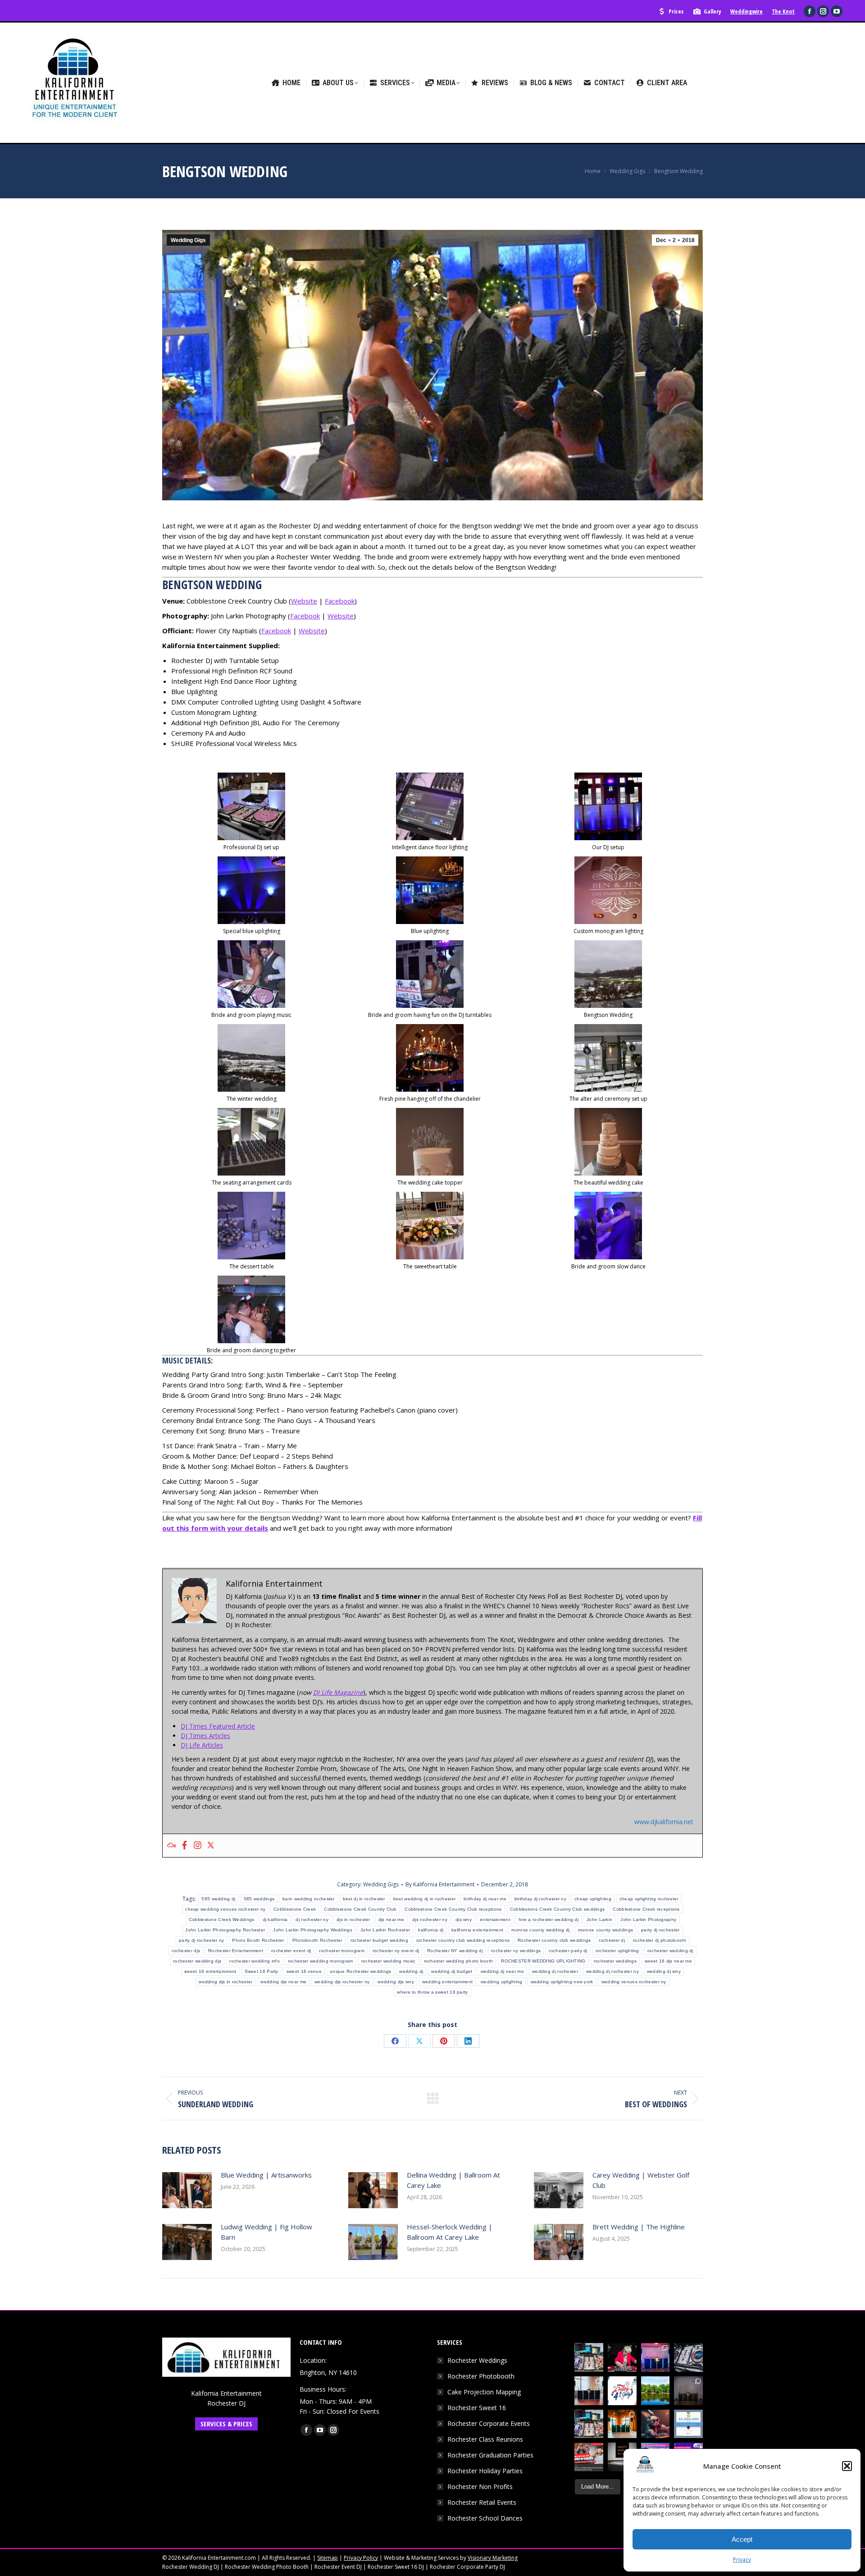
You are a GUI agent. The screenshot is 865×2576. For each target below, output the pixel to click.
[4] (608, 806)
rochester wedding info (255, 1961)
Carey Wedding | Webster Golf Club (641, 2180)
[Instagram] (198, 1846)
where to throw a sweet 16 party (432, 1992)
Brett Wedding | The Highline (639, 2227)
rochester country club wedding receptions (463, 1940)
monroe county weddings (606, 1930)
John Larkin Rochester (385, 1930)
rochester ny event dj (396, 1951)
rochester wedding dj (670, 1951)
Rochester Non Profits (480, 2487)
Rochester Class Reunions (485, 2439)
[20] (608, 1226)
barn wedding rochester (309, 1899)
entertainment (495, 1919)
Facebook (340, 601)
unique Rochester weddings (361, 1971)
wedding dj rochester (555, 1971)
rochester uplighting (617, 1951)
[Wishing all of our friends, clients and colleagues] (622, 2391)
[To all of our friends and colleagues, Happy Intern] (622, 2457)
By (440, 1884)
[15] (251, 1142)
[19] (430, 1226)
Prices (676, 11)
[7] (608, 890)
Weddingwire (747, 11)
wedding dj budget (452, 1971)
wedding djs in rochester (225, 1982)
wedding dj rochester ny (612, 1971)
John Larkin (599, 1919)
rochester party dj (568, 1951)
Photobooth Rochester (317, 1940)
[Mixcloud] (171, 1846)
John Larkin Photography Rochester (225, 1930)
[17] (608, 1142)
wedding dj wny (664, 1971)
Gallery (712, 11)
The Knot (783, 11)
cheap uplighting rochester (649, 1899)
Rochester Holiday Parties (485, 2471)
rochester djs (186, 1951)
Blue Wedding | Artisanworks (266, 2175)
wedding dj (411, 1971)
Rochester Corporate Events (489, 2423)
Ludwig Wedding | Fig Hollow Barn (266, 2232)
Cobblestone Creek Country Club (360, 1909)
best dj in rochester (364, 1899)
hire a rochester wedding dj (549, 1919)
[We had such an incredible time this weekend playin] (688, 2391)
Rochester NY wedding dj (455, 1951)
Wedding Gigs (188, 240)
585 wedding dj (218, 1899)
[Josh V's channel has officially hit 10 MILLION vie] (688, 2424)
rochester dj (612, 1940)
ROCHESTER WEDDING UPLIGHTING (543, 1961)
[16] (430, 1142)
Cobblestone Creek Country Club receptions (453, 1909)
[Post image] (187, 2190)
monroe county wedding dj (540, 1930)
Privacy (742, 2560)
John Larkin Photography (648, 1919)
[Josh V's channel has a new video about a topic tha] (589, 2457)
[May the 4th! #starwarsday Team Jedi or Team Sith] (589, 2357)
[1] (251, 806)
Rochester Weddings (477, 2360)
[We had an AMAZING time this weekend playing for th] (589, 2391)
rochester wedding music (389, 1961)
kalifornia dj (431, 1930)
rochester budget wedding (379, 1940)
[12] (430, 1058)
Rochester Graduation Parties (490, 2455)
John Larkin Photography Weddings (313, 1930)
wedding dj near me (502, 1971)
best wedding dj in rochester (424, 1899)
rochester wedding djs (197, 1961)
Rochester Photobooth (481, 2376)
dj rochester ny (312, 1919)
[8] (251, 974)
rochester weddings (615, 1961)
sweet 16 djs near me (668, 1961)
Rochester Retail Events (482, 2502)
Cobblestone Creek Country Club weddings (558, 1909)
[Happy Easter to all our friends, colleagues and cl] (656, 2424)
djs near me (391, 1919)
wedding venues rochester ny (634, 1982)
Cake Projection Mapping (484, 2392)
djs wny (464, 1919)
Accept (742, 2539)
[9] (430, 974)
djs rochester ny (430, 1919)
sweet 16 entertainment (210, 1971)
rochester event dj (291, 1951)
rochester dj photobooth (660, 1940)
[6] (430, 890)
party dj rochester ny (201, 1940)
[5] (251, 890)
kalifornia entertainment (477, 1930)
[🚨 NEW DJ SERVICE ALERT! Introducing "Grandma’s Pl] (622, 2357)
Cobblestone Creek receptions (646, 1909)
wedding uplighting (501, 1982)
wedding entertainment (447, 1982)
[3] (430, 806)
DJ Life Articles (202, 1745)
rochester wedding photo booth (459, 1961)
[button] (847, 2466)
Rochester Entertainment (236, 1951)
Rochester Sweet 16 (477, 2408)
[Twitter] (211, 1846)
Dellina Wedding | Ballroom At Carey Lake (453, 2180)
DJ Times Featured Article (218, 1726)
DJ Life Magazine (338, 1692)
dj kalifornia (275, 1919)
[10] (608, 974)
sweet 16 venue (304, 1971)
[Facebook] (184, 1846)
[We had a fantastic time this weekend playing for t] (622, 2424)
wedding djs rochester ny (342, 1982)
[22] (251, 1309)
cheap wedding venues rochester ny (225, 1909)
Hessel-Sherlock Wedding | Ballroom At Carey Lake (450, 2232)
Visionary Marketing (493, 2558)
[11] (251, 1058)
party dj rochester (660, 1930)
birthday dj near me (485, 1899)
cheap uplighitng (593, 1899)
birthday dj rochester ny (540, 1899)
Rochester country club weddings (554, 1940)
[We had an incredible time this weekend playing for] (656, 2357)
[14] (608, 1058)
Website (304, 601)
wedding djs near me (283, 1982)
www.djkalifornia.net (664, 1822)
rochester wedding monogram (321, 1961)
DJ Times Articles (205, 1736)
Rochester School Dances (485, 2518)
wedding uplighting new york (562, 1982)
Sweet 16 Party (262, 1971)
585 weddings (259, 1899)
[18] (251, 1226)
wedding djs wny (396, 1982)
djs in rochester (353, 1919)
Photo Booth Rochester (258, 1940)
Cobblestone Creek (295, 1909)
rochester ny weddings (516, 1951)
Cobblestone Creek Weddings (222, 1919)
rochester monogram (341, 1951)
